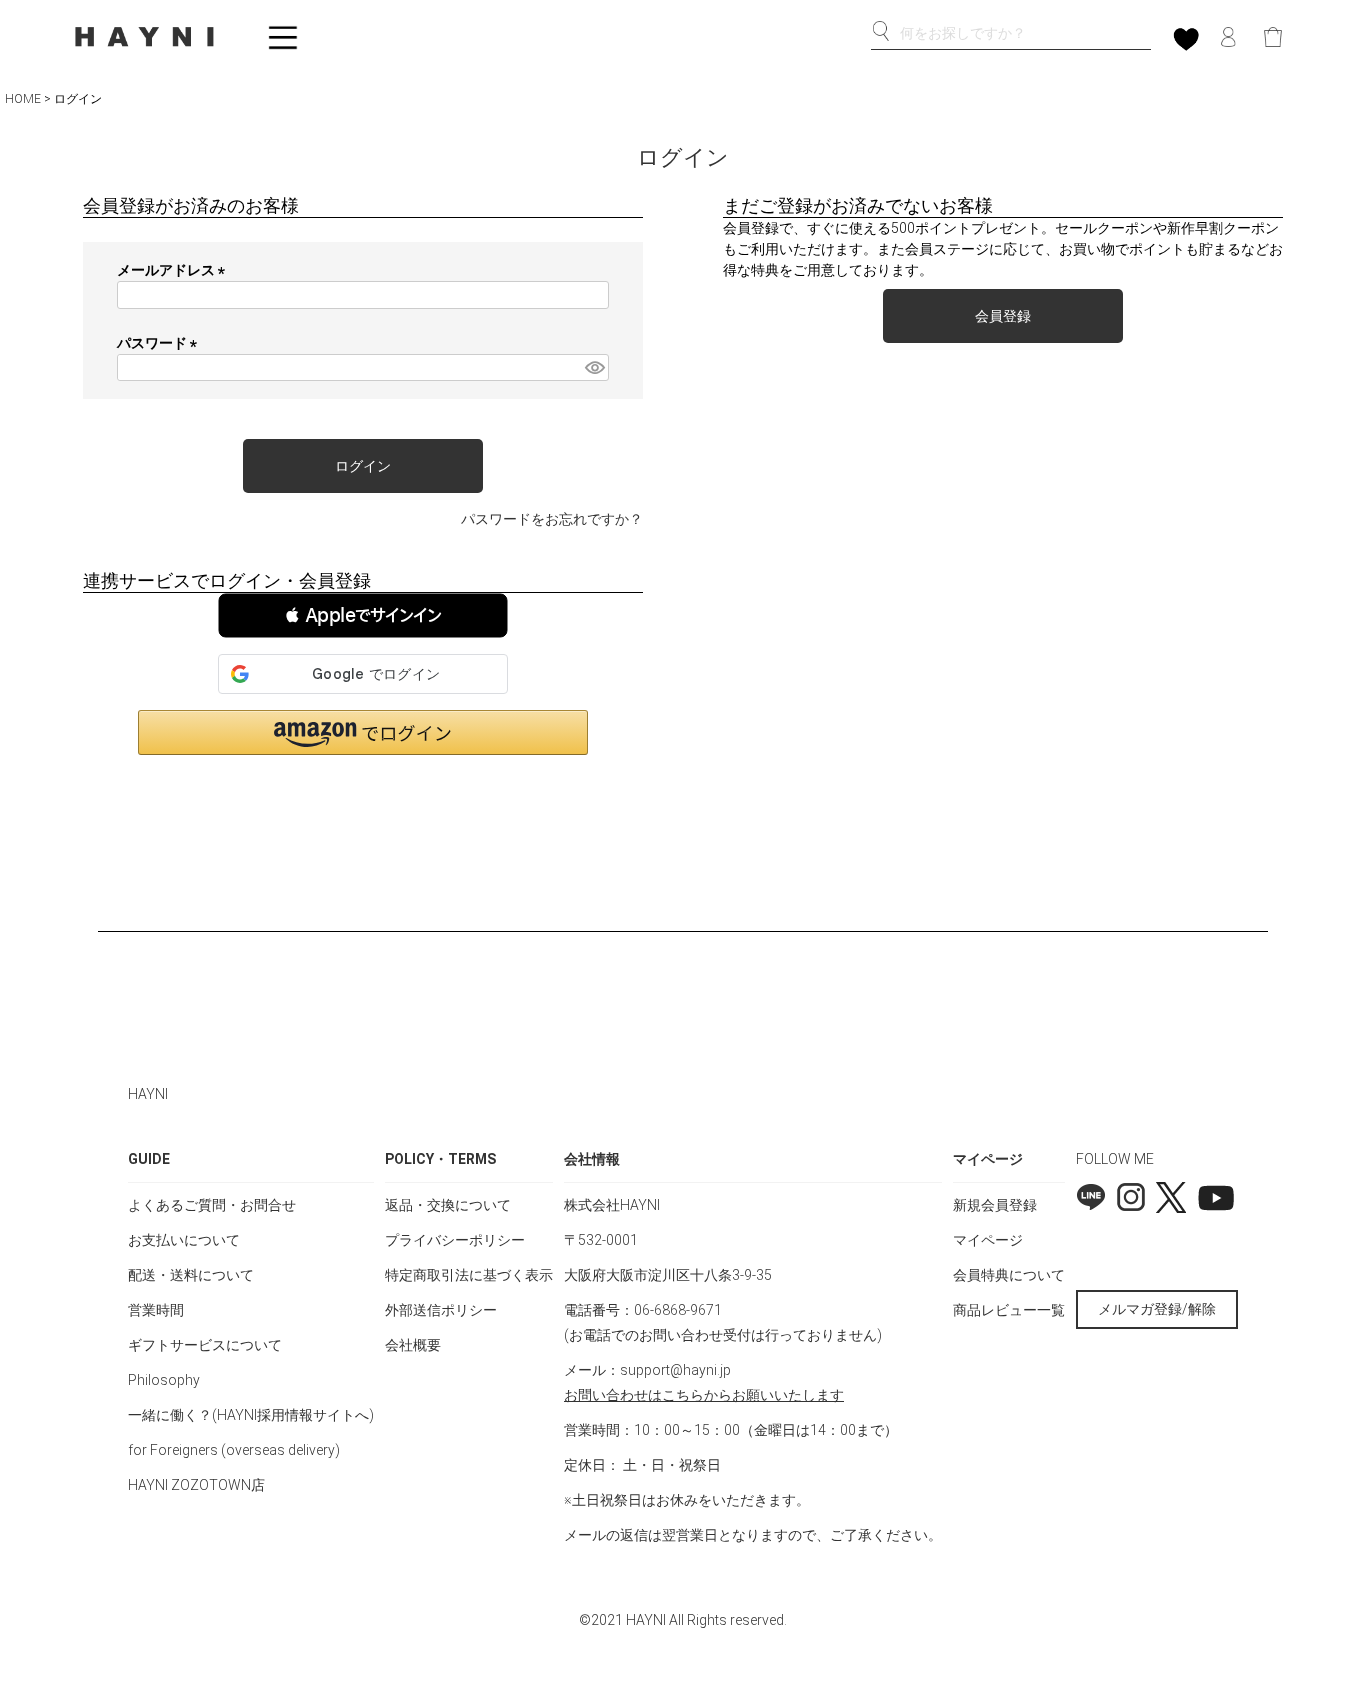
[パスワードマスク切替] (594, 368)
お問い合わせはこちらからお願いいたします (704, 1395)
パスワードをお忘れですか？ (552, 519)
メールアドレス (174, 270)
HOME (23, 99)
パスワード (160, 343)
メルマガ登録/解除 (1157, 1309)
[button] (363, 615)
